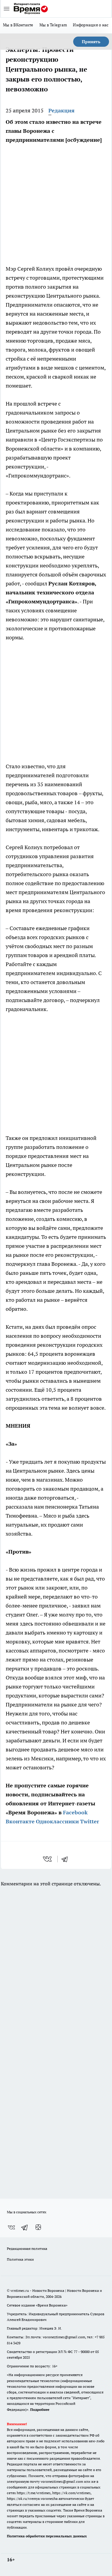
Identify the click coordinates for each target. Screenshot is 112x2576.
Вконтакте (20, 1821)
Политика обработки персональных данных (47, 2536)
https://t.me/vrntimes (34, 2493)
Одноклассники (57, 1821)
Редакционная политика (27, 2249)
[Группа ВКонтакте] (11, 2227)
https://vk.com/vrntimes (71, 2493)
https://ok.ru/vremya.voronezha (32, 2499)
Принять (91, 42)
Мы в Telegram (53, 25)
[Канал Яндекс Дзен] (38, 2227)
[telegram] (67, 1859)
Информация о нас (91, 25)
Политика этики (20, 2259)
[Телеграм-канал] (25, 2227)
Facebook (75, 1812)
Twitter (90, 1821)
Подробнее (40, 2409)
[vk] (48, 1859)
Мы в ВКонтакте (18, 25)
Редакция (62, 110)
